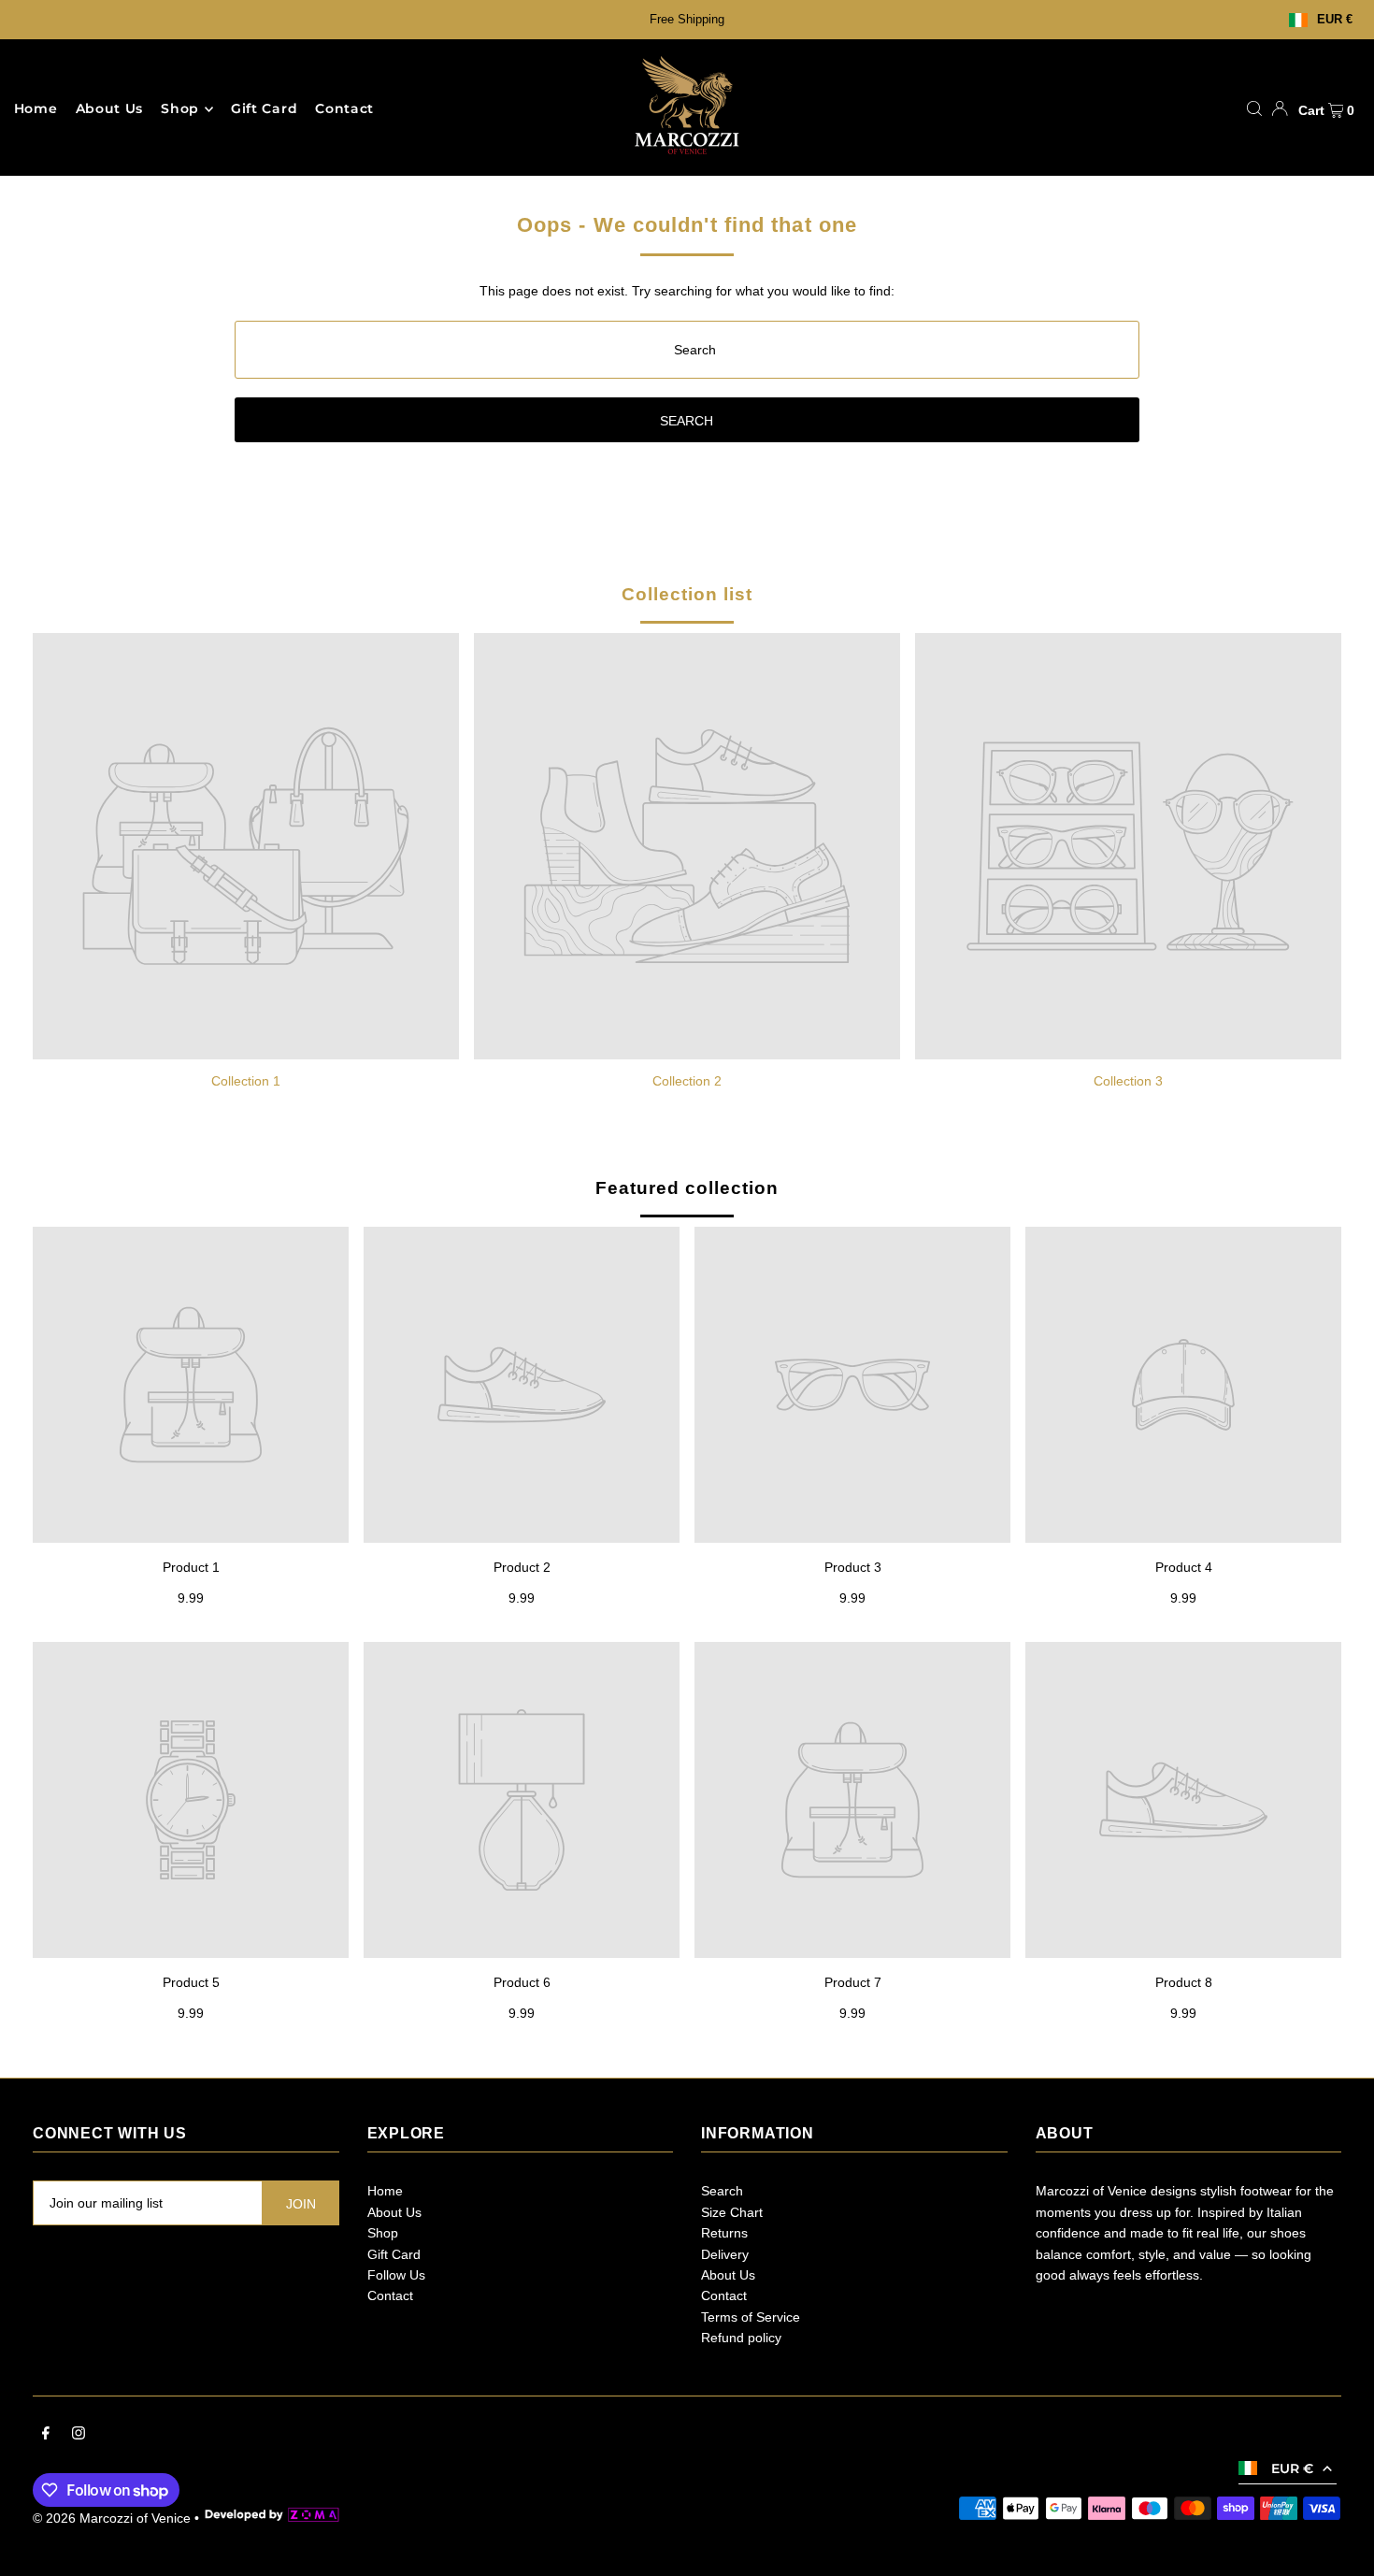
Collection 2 (687, 1081)
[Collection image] (246, 846)
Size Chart (732, 2212)
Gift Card (394, 2254)
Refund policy (741, 2338)
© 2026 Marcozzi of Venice (112, 2518)
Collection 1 (246, 1081)
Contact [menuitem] (344, 109)
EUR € (1335, 20)
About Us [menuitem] (110, 109)
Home (385, 2191)
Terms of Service (751, 2317)
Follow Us (396, 2275)
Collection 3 (1128, 1081)
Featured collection (687, 1188)
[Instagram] (79, 2435)
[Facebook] (46, 2435)
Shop (180, 109)
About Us (394, 2212)
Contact (390, 2295)
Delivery (725, 2254)
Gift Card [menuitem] (264, 109)
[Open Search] (1254, 108)
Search (722, 2191)
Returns (724, 2233)
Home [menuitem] (36, 109)
